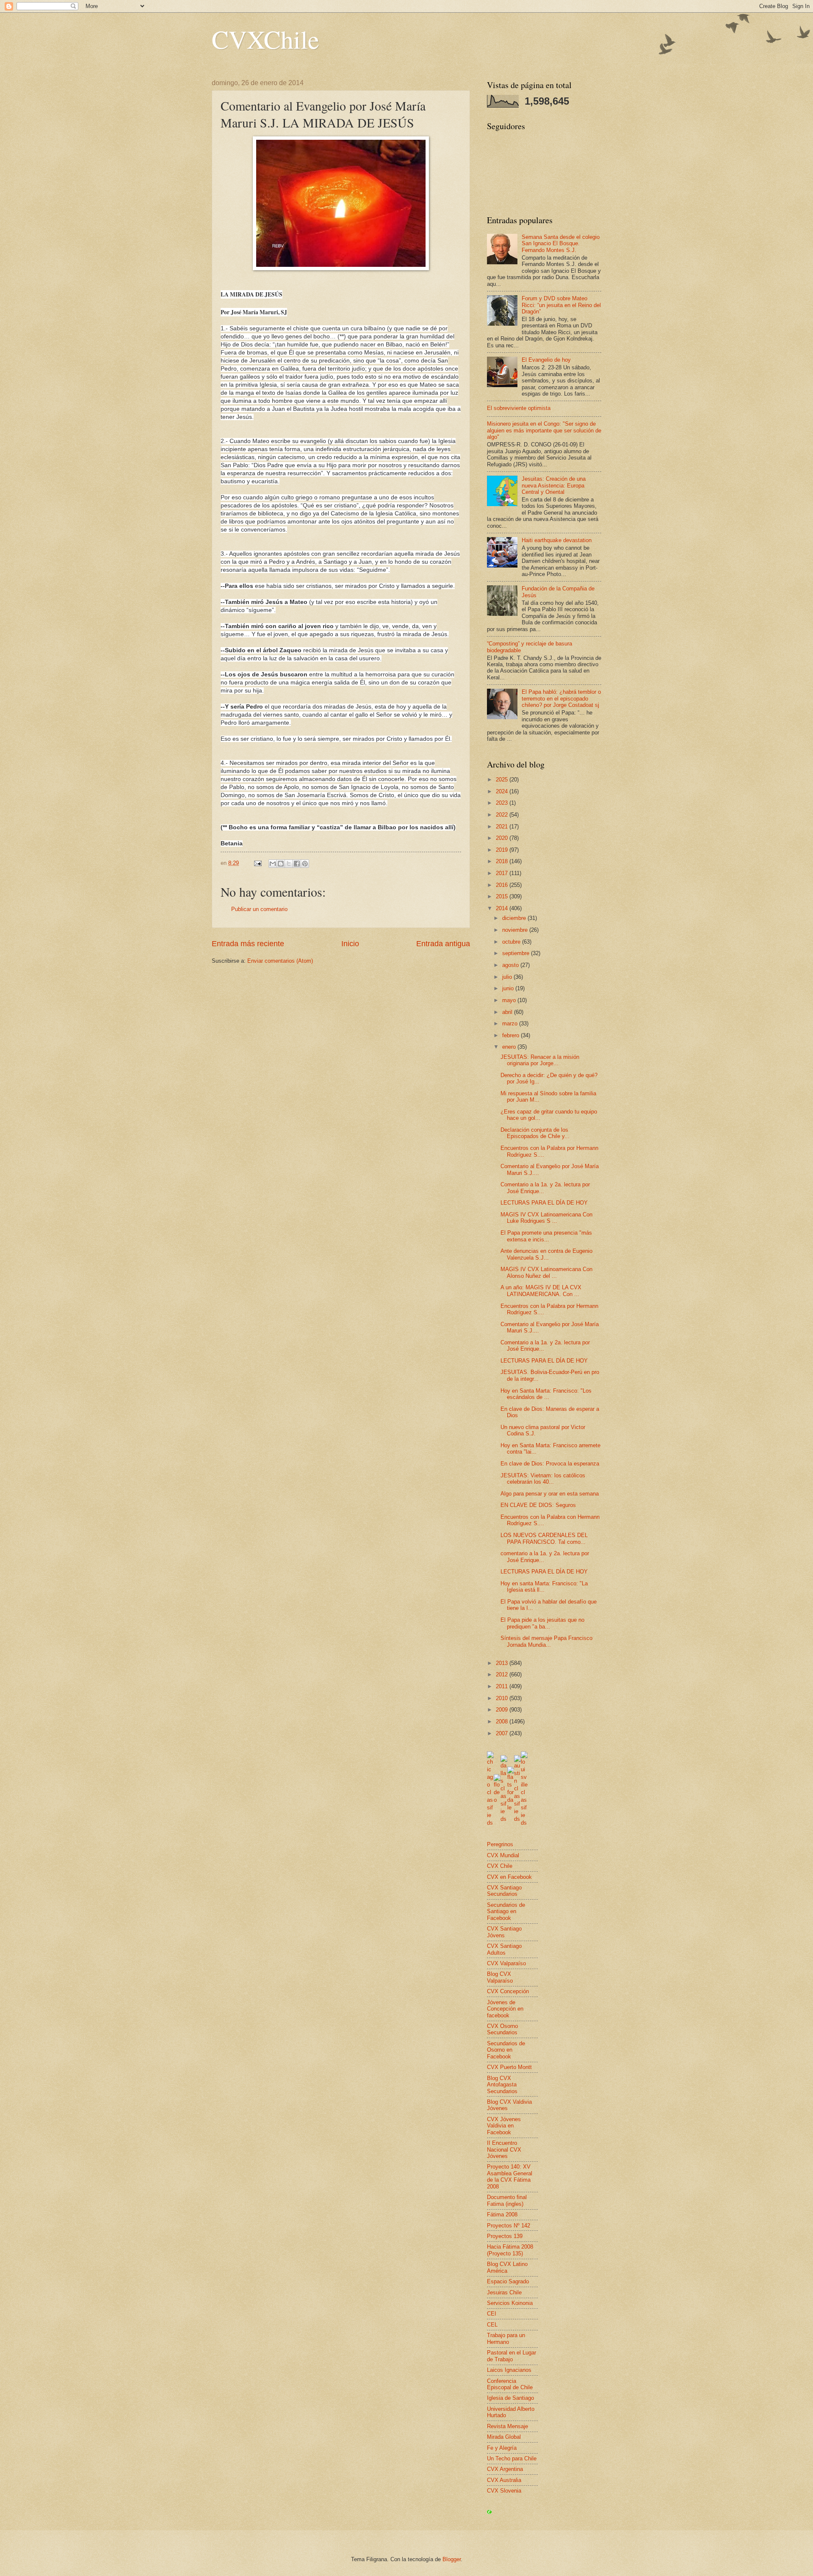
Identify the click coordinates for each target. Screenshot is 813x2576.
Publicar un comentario (259, 909)
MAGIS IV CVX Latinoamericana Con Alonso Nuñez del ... (546, 1272)
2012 (503, 1674)
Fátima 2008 (502, 2215)
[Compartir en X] (289, 864)
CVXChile (265, 39)
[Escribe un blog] (281, 864)
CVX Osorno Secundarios (502, 2029)
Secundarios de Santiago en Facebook (506, 1911)
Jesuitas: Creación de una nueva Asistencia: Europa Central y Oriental (554, 485)
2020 (503, 838)
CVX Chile (500, 1866)
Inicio (350, 944)
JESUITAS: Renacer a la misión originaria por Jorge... (540, 1060)
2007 (503, 1733)
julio (508, 977)
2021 (503, 827)
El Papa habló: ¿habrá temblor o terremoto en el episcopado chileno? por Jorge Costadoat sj (561, 698)
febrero (512, 1035)
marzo (511, 1023)
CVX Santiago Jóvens (504, 1932)
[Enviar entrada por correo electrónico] (257, 863)
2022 (503, 815)
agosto (511, 965)
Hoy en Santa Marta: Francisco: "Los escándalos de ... (546, 1394)
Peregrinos (500, 1844)
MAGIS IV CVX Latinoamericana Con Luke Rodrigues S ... (546, 1218)
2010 (503, 1698)
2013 (503, 1663)
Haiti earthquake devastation (557, 540)
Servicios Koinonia (510, 2303)
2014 (503, 908)
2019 (503, 850)
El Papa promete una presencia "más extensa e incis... (546, 1236)
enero (510, 1047)
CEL (492, 2325)
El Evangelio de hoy (546, 360)
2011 (503, 1686)
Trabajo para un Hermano (506, 2338)
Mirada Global (504, 2437)
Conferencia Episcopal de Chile (510, 2384)
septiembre (517, 953)
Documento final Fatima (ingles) (507, 2200)
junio (509, 988)
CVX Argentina (505, 2469)
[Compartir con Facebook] (297, 864)
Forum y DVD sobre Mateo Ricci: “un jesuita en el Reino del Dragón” (561, 305)
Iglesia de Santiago (510, 2398)
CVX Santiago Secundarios (504, 1891)
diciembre (515, 918)
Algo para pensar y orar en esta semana (550, 1494)
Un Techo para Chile (512, 2458)
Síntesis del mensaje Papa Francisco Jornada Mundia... (546, 1641)
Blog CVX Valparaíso (500, 1977)
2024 (503, 791)
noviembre (516, 930)
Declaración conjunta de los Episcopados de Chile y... (535, 1133)
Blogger (452, 2559)
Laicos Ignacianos (509, 2370)
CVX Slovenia (504, 2491)
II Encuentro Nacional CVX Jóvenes (504, 2149)
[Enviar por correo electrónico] (273, 864)
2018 (503, 861)
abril (508, 1012)
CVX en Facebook (509, 1877)
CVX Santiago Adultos (504, 1949)
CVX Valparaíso (506, 1963)
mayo (510, 1000)
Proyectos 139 (505, 2236)
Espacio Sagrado (508, 2281)
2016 (503, 885)
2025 (503, 780)
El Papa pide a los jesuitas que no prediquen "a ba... (542, 1623)
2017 (503, 873)
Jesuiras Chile (504, 2292)
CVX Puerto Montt (509, 2067)
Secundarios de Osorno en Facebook (506, 2050)
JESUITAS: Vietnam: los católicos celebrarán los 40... (543, 1479)
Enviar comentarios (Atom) (280, 961)
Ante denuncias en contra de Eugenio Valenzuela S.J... (546, 1254)
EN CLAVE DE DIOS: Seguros (538, 1505)
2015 (503, 896)
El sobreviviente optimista (519, 408)
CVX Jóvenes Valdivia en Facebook (504, 2126)
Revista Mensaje (507, 2426)
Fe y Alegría (502, 2448)
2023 (503, 803)
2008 (503, 1721)
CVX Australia (504, 2480)
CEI (492, 2314)
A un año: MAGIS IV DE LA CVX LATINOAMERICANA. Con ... (541, 1291)
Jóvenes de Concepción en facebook (505, 2009)
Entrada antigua (443, 944)
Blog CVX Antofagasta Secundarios (502, 2085)
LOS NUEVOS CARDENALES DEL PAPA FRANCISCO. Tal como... (544, 1538)
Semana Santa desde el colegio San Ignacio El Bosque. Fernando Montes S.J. (561, 244)
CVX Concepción (508, 1991)
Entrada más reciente (248, 944)
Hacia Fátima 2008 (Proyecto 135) (510, 2250)
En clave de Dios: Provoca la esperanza (550, 1464)
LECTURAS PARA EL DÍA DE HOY (544, 1203)
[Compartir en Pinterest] (305, 864)
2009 (503, 1710)
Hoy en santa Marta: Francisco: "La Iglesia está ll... (544, 1587)
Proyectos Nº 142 (509, 2226)
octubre (512, 942)
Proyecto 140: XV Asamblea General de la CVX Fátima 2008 (510, 2176)
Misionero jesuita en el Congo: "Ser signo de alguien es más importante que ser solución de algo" (544, 430)
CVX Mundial (503, 1855)
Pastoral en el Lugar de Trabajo (512, 2356)
